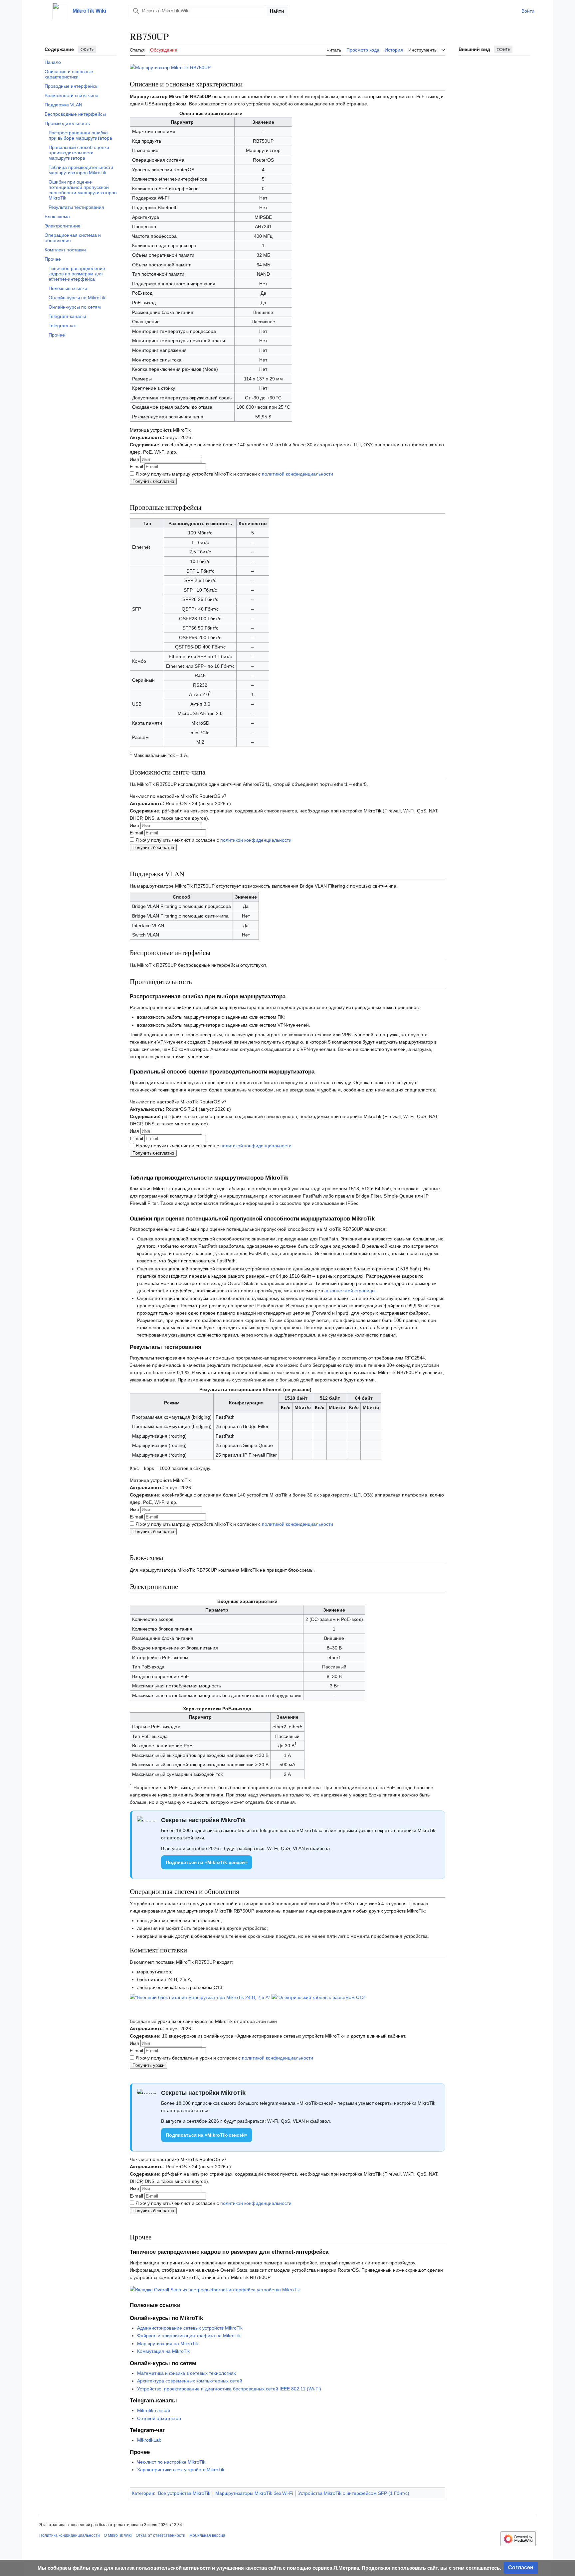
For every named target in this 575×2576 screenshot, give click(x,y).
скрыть (87, 49)
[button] (43, 11)
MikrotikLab (149, 2440)
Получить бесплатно (153, 481)
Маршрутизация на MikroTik (168, 2344)
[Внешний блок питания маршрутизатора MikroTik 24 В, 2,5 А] (200, 1997)
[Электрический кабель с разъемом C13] (319, 1997)
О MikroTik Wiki (118, 2535)
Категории (143, 2493)
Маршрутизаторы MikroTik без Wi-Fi (254, 2493)
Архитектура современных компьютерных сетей (190, 2381)
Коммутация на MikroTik (163, 2351)
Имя (135, 459)
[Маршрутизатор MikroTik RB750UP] (170, 67)
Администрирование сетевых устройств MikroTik (190, 2328)
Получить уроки (148, 2065)
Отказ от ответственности (161, 2535)
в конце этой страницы (351, 1291)
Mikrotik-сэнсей (154, 2410)
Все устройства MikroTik (184, 2493)
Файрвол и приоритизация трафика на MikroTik (189, 2336)
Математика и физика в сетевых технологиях (187, 2373)
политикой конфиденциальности (297, 474)
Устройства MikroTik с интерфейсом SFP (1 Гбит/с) (354, 2493)
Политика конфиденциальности (70, 2535)
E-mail (137, 467)
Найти (277, 11)
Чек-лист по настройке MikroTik (171, 2462)
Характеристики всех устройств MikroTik (181, 2470)
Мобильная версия (207, 2535)
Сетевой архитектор (159, 2418)
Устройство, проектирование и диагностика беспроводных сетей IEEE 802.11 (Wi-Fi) (229, 2389)
